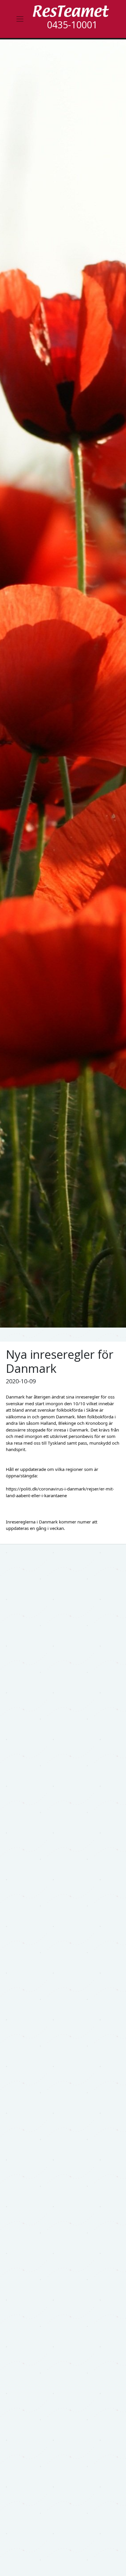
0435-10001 (72, 25)
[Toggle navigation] (20, 19)
